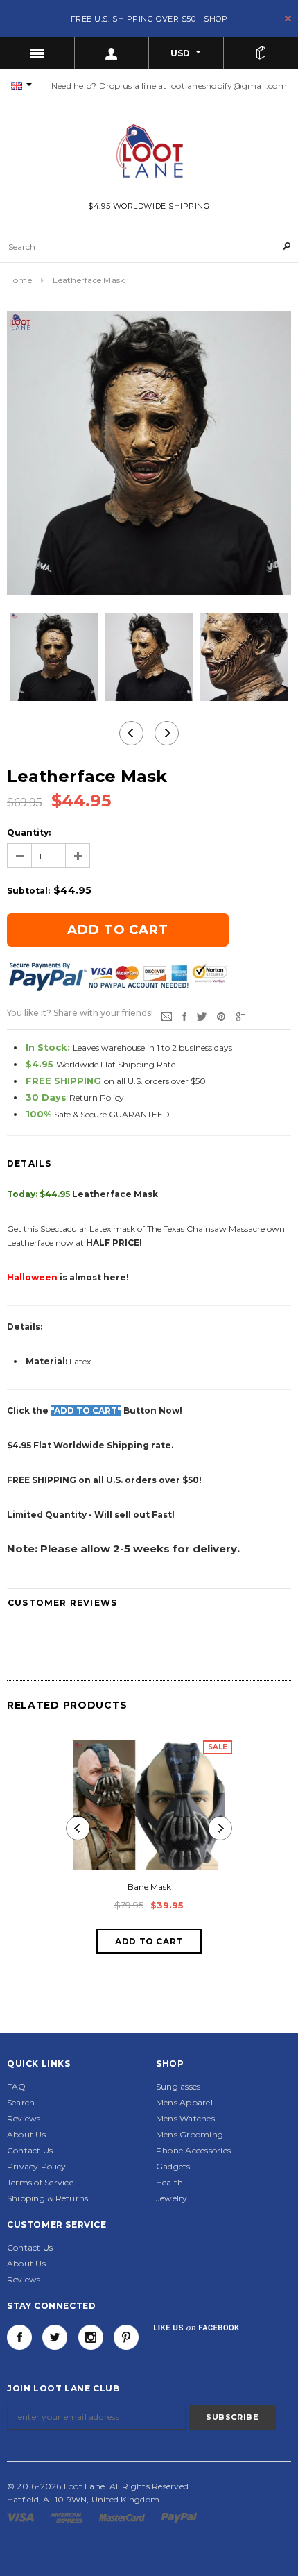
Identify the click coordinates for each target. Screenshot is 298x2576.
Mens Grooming (190, 2134)
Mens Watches (185, 2118)
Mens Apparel (184, 2102)
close (288, 18)
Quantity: (29, 832)
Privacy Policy (36, 2166)
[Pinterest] (221, 1016)
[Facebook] (19, 2337)
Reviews (24, 2118)
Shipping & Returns (47, 2198)
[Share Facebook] (184, 1016)
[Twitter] (202, 1016)
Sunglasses (178, 2086)
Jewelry (172, 2198)
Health (169, 2182)
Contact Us (30, 2150)
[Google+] (240, 1016)
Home (19, 280)
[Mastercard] (123, 2517)
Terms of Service (40, 2182)
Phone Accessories (193, 2150)
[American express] (67, 2517)
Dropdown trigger (112, 53)
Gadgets (173, 2166)
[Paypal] (179, 2517)
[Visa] (21, 2517)
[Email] (167, 1016)
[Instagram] (91, 2337)
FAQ (17, 2086)
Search (21, 2102)
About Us (26, 2134)
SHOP (216, 19)
